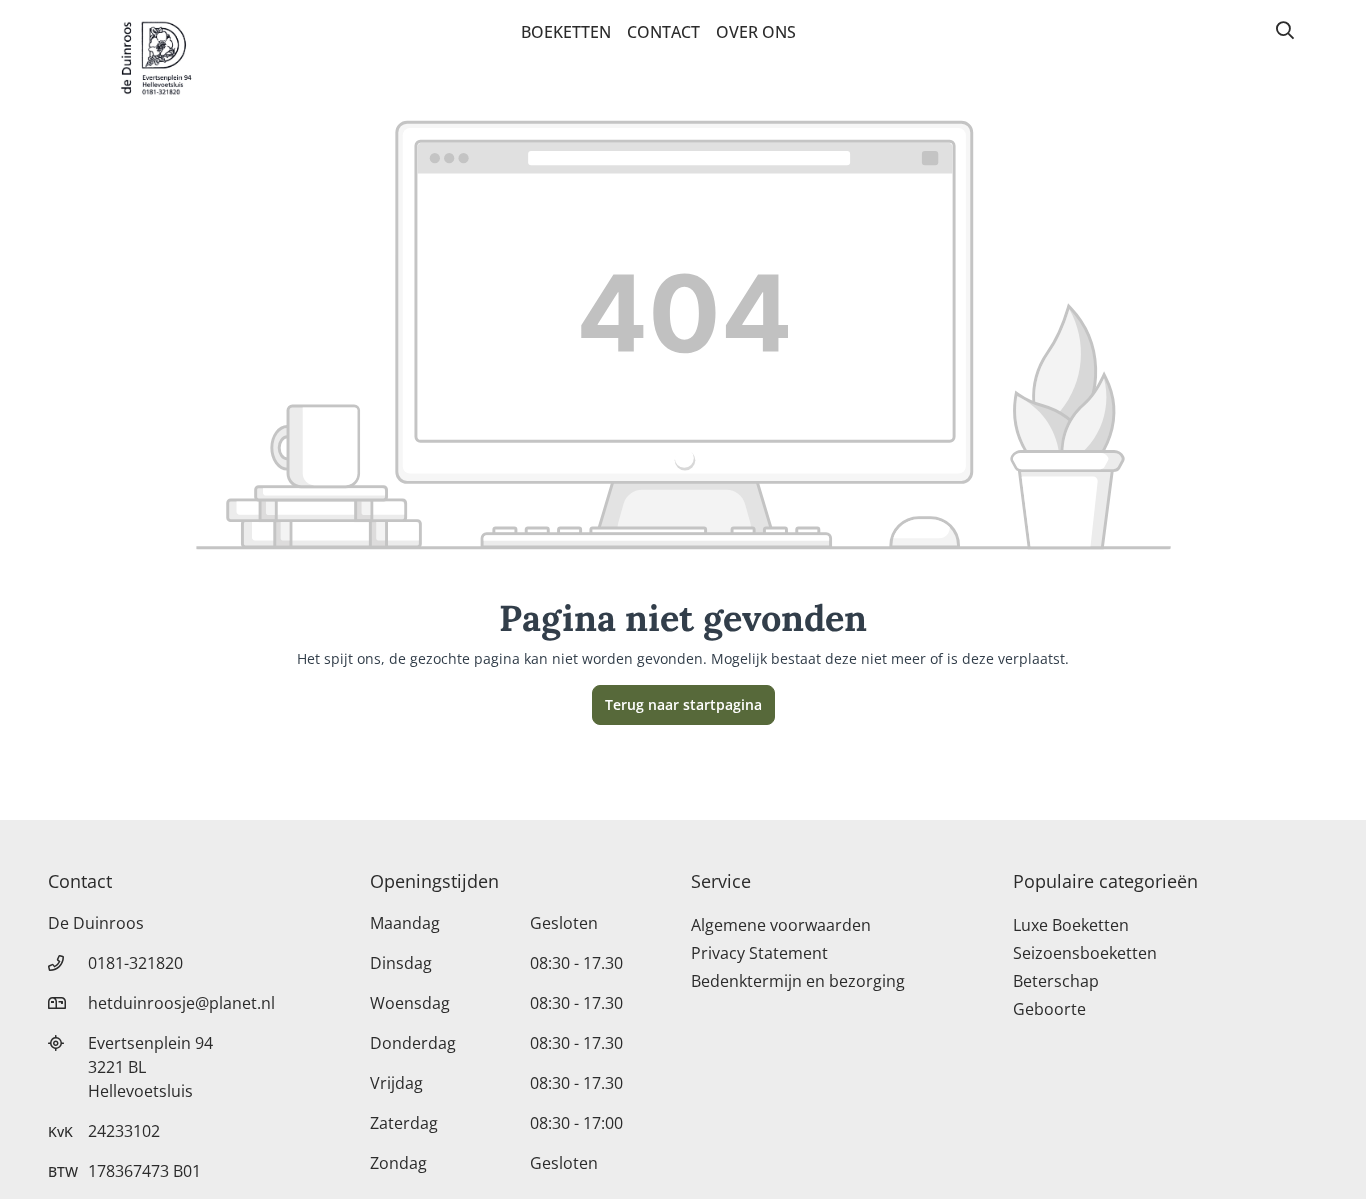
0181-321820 (135, 963)
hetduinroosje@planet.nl (181, 1003)
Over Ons (756, 32)
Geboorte (1049, 1009)
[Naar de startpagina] (156, 58)
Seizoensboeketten (1085, 953)
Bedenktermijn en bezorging (798, 981)
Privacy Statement (759, 953)
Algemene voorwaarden (781, 925)
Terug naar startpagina (683, 704)
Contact (663, 32)
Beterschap (1056, 981)
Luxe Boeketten (1071, 925)
